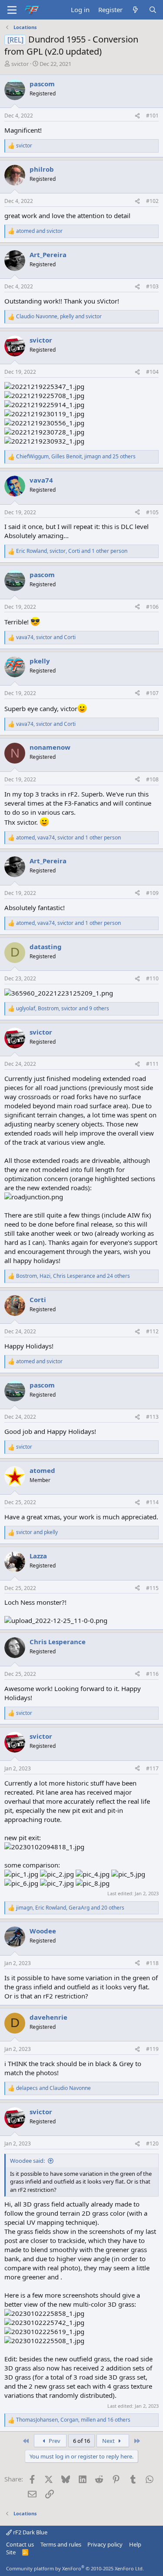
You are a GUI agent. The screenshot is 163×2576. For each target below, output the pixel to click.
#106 (152, 607)
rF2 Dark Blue (30, 2532)
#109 (152, 893)
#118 (152, 1963)
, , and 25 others (76, 457)
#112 (152, 1331)
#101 (152, 116)
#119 (152, 2049)
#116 (152, 1674)
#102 (152, 201)
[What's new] (135, 10)
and (39, 231)
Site (11, 2552)
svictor (20, 64)
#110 (152, 978)
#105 (152, 512)
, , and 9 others (63, 1009)
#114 (152, 1502)
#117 (152, 1768)
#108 (152, 779)
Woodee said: (27, 2161)
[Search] (153, 10)
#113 (152, 1417)
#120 (152, 2143)
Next (109, 2441)
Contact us (20, 2544)
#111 (152, 1064)
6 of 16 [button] (81, 2441)
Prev (54, 2441)
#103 (152, 286)
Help (135, 2544)
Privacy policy (105, 2544)
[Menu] (12, 10)
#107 (152, 693)
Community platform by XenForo (75, 2568)
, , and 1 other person (72, 551)
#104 (152, 372)
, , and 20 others (70, 1908)
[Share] (137, 116)
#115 (152, 1588)
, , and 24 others (73, 1276)
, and (59, 317)
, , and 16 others (73, 2420)
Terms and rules (61, 2544)
